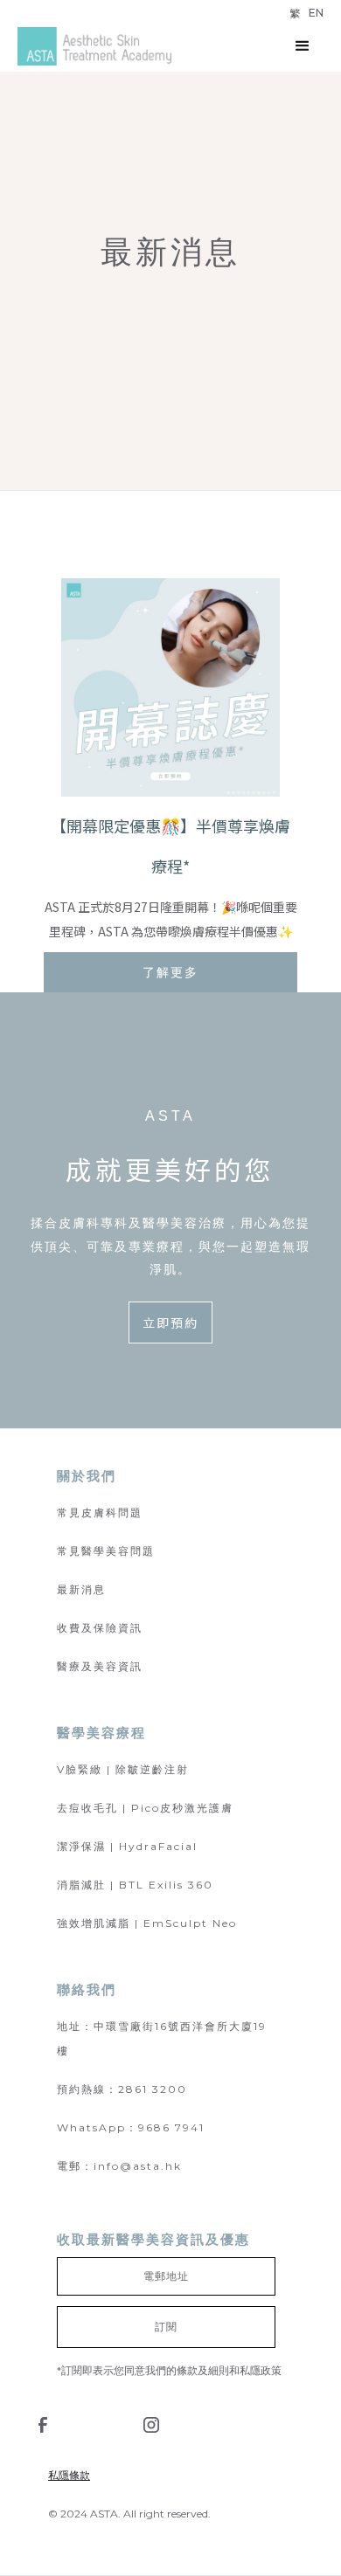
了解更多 (170, 972)
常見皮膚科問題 (100, 1512)
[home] (94, 47)
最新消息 (81, 1589)
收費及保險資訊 (100, 1628)
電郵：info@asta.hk (119, 2166)
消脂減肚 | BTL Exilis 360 (135, 1885)
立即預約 (170, 1323)
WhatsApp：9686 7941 (131, 2127)
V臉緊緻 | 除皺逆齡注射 (123, 1769)
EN (316, 13)
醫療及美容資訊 (100, 1666)
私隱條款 (69, 2475)
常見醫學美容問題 (106, 1551)
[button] (303, 46)
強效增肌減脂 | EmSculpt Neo (147, 1923)
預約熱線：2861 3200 (122, 2089)
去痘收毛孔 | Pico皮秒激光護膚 (145, 1808)
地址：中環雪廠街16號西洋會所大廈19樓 (162, 2038)
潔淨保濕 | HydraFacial (127, 1846)
